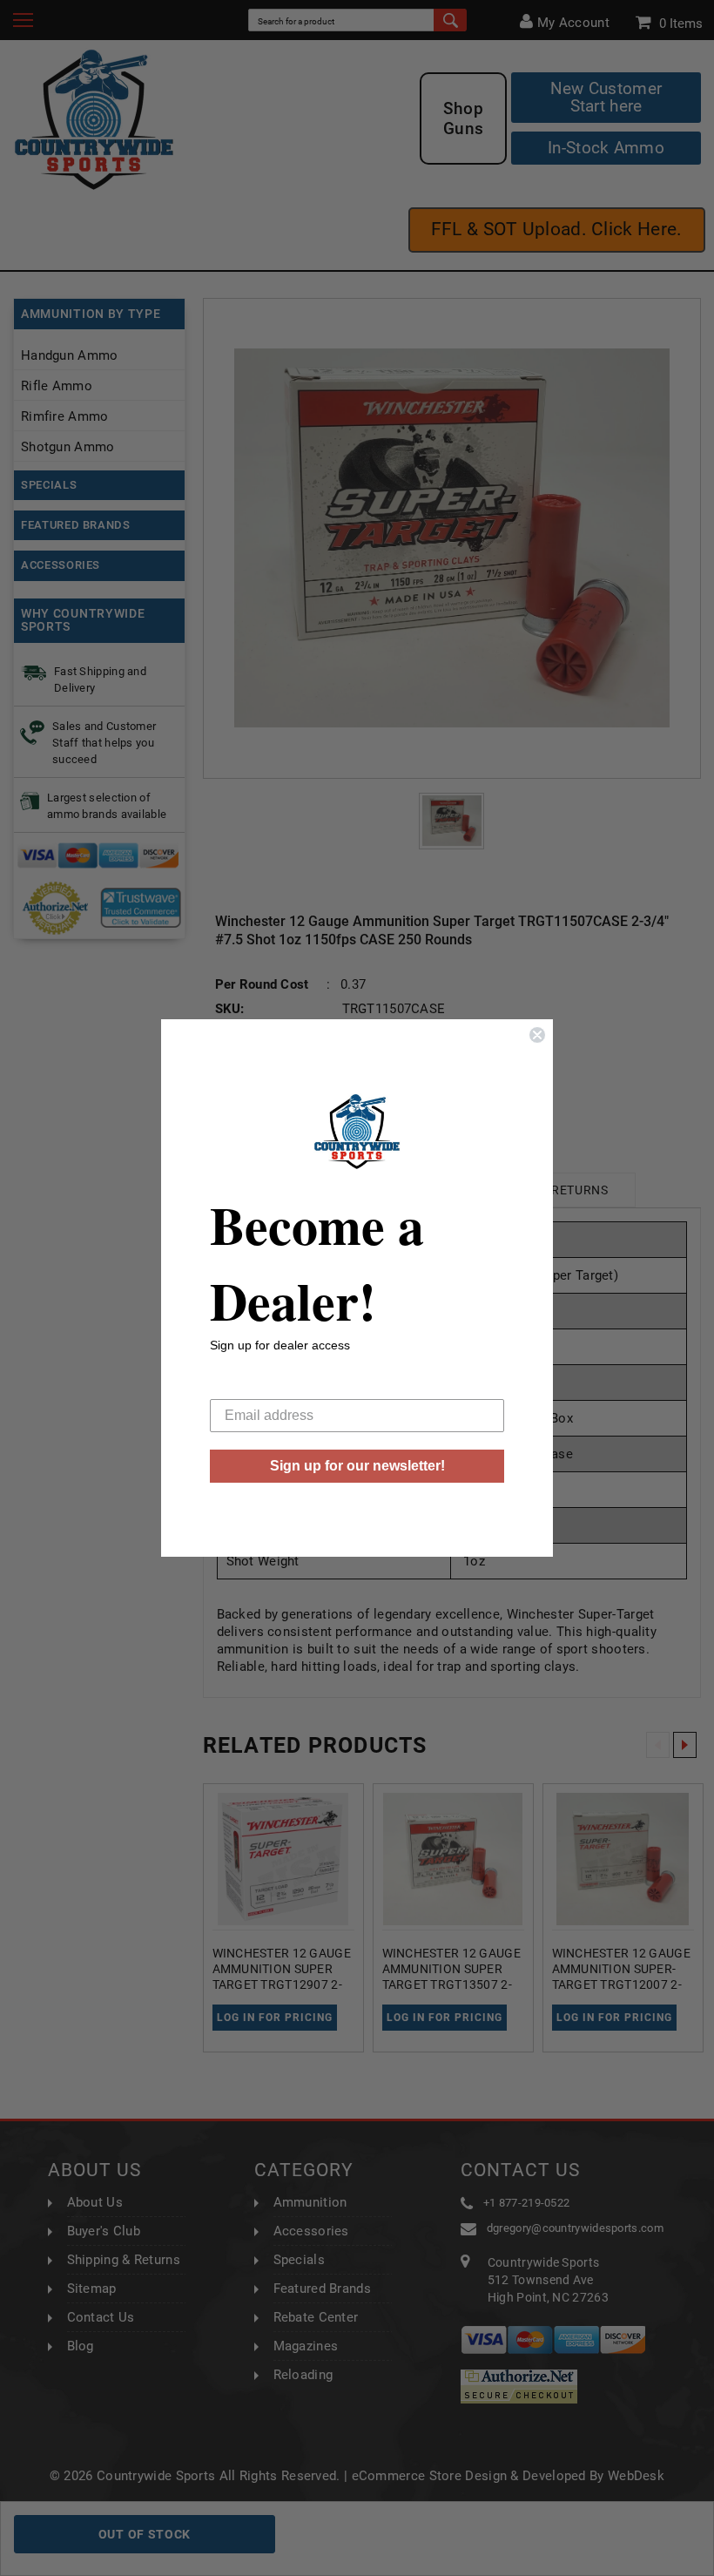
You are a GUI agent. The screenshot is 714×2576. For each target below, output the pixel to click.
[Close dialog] (537, 1035)
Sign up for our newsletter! (357, 1466)
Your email (243, 1386)
